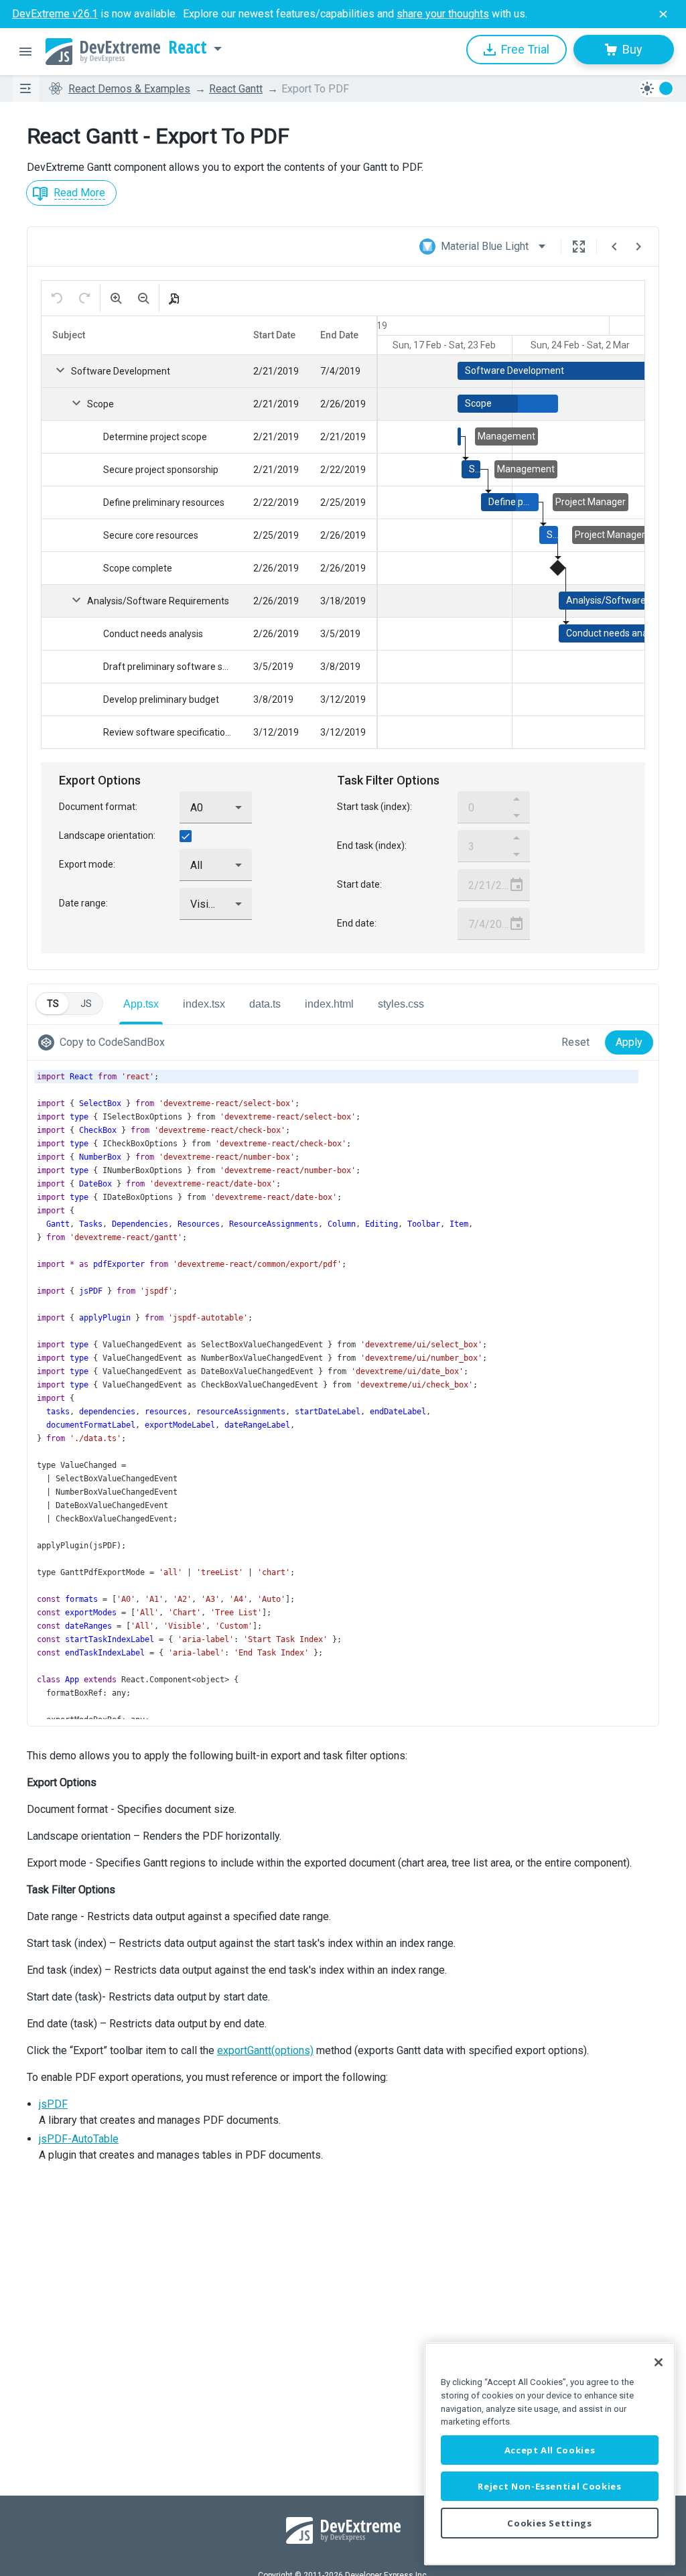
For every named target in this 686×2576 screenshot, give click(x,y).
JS (86, 1004)
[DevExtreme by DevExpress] (103, 52)
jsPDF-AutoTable (79, 2139)
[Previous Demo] (614, 247)
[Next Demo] (638, 247)
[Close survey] (663, 14)
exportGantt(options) (265, 2050)
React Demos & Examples (129, 89)
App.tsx (141, 1004)
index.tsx (204, 1004)
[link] (104, 1042)
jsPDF (53, 2104)
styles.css (401, 1004)
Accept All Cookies (550, 2450)
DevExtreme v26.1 (55, 14)
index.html (329, 1004)
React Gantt (236, 89)
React (188, 48)
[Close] (659, 2362)
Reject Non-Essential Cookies (549, 2486)
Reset (575, 1042)
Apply (629, 1042)
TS (53, 1004)
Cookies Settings (550, 2523)
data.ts (265, 1004)
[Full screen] (579, 247)
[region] (550, 2454)
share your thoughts (443, 14)
